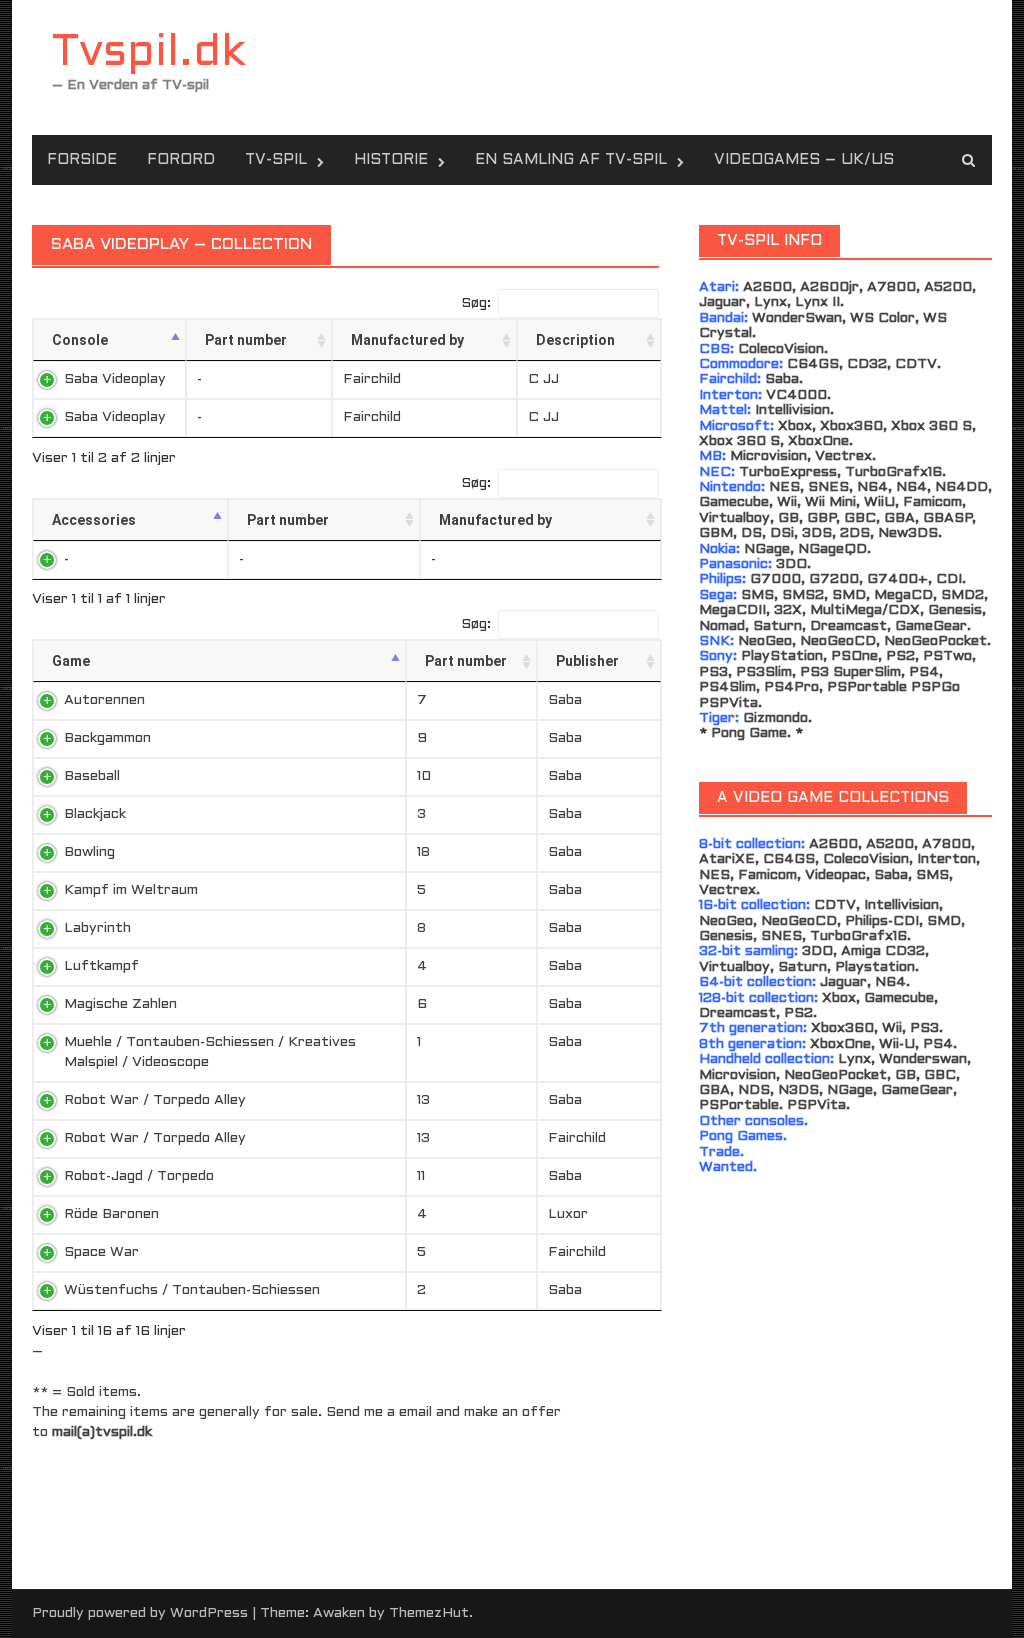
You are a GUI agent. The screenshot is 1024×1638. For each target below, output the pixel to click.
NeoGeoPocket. (937, 641)
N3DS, (800, 1090)
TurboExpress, (790, 472)
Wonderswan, (925, 1059)
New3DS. (910, 533)
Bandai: (723, 318)
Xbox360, (853, 426)
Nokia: (719, 549)
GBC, (862, 518)
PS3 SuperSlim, (852, 672)
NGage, (769, 549)
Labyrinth (97, 928)
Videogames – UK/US (804, 160)
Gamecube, (736, 502)
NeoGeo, (767, 641)
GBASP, (949, 518)
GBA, (901, 518)
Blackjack (95, 814)
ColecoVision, (868, 859)
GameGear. (933, 626)
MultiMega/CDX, (867, 610)
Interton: (730, 395)
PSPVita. (730, 703)
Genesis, (957, 610)
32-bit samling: (750, 951)
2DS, (857, 533)
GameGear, (919, 1090)
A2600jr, (831, 287)
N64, (874, 487)
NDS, (756, 1090)
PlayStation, (784, 656)
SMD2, (964, 595)
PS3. (926, 1028)
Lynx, (772, 302)
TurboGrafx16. (895, 472)
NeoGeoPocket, (837, 1075)
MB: (712, 456)
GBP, (823, 518)
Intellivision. (794, 410)
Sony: (718, 656)
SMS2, (805, 595)
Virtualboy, (736, 518)
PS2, (902, 656)
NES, (786, 487)
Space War (101, 1252)
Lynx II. (819, 302)
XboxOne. (820, 441)
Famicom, (934, 502)
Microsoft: (736, 426)
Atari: (719, 287)
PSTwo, (949, 656)
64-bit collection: (757, 982)
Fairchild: (732, 379)
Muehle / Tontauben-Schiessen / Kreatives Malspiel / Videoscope (210, 1052)
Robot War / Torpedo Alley (155, 1100)
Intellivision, (903, 905)
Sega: (718, 595)
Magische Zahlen (120, 1004)
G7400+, (899, 579)
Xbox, (797, 426)
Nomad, (724, 626)
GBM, (718, 533)
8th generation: (752, 1044)
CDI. (951, 579)
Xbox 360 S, (933, 426)
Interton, (948, 859)
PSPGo (935, 687)
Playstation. (877, 967)
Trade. (721, 1152)
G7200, (836, 579)
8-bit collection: (752, 844)
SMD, (851, 595)
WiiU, (881, 502)
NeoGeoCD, (840, 641)
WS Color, (884, 318)
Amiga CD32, (885, 951)
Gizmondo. (777, 718)
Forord (181, 160)
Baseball (92, 776)
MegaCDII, (734, 610)
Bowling (89, 852)
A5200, (950, 287)
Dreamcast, (850, 626)
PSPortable (867, 687)
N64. (892, 982)
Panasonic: (735, 564)
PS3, (715, 672)
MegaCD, (905, 595)
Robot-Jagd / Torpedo (139, 1176)
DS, (753, 533)
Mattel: (725, 410)
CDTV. (918, 364)
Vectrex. (845, 456)
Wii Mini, (832, 502)
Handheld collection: (766, 1059)
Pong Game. (751, 733)
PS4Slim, (729, 687)
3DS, (819, 533)
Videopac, (837, 875)
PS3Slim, (766, 672)
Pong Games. (743, 1136)
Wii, (789, 502)
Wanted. (728, 1167)
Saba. (784, 379)
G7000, (777, 579)
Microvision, (770, 456)
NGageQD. (834, 549)
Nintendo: (732, 487)
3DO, (819, 951)
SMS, (934, 875)
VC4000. (798, 395)
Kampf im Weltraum (131, 890)
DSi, (784, 533)
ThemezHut (429, 1613)
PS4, (926, 672)
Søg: (476, 303)
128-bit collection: (758, 998)
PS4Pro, (793, 687)
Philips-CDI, (884, 921)
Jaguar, (724, 302)
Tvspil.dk (149, 53)
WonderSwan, (799, 318)
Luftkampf (101, 966)
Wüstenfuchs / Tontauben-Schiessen (192, 1290)
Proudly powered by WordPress (140, 1613)
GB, (790, 518)
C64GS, (815, 364)
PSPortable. (741, 1105)
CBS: (716, 349)
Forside (82, 160)
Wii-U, (899, 1044)
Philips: (722, 579)
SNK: (716, 641)
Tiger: (719, 718)
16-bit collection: (754, 905)
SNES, (830, 487)
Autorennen (104, 700)
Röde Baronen (111, 1214)
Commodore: (741, 364)
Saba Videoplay (115, 379)
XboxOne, (842, 1044)
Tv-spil (276, 160)
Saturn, (779, 626)
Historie (391, 160)
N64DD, (963, 487)
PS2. (800, 1013)
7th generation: (753, 1028)
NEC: (717, 472)
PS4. (940, 1044)
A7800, (893, 287)
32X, (790, 610)
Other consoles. (753, 1121)
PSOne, (856, 656)
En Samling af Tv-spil (571, 160)
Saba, (893, 875)
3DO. (793, 564)
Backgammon (107, 738)
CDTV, (837, 905)
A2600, (769, 287)
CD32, (869, 364)
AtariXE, (729, 859)
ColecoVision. (783, 349)
